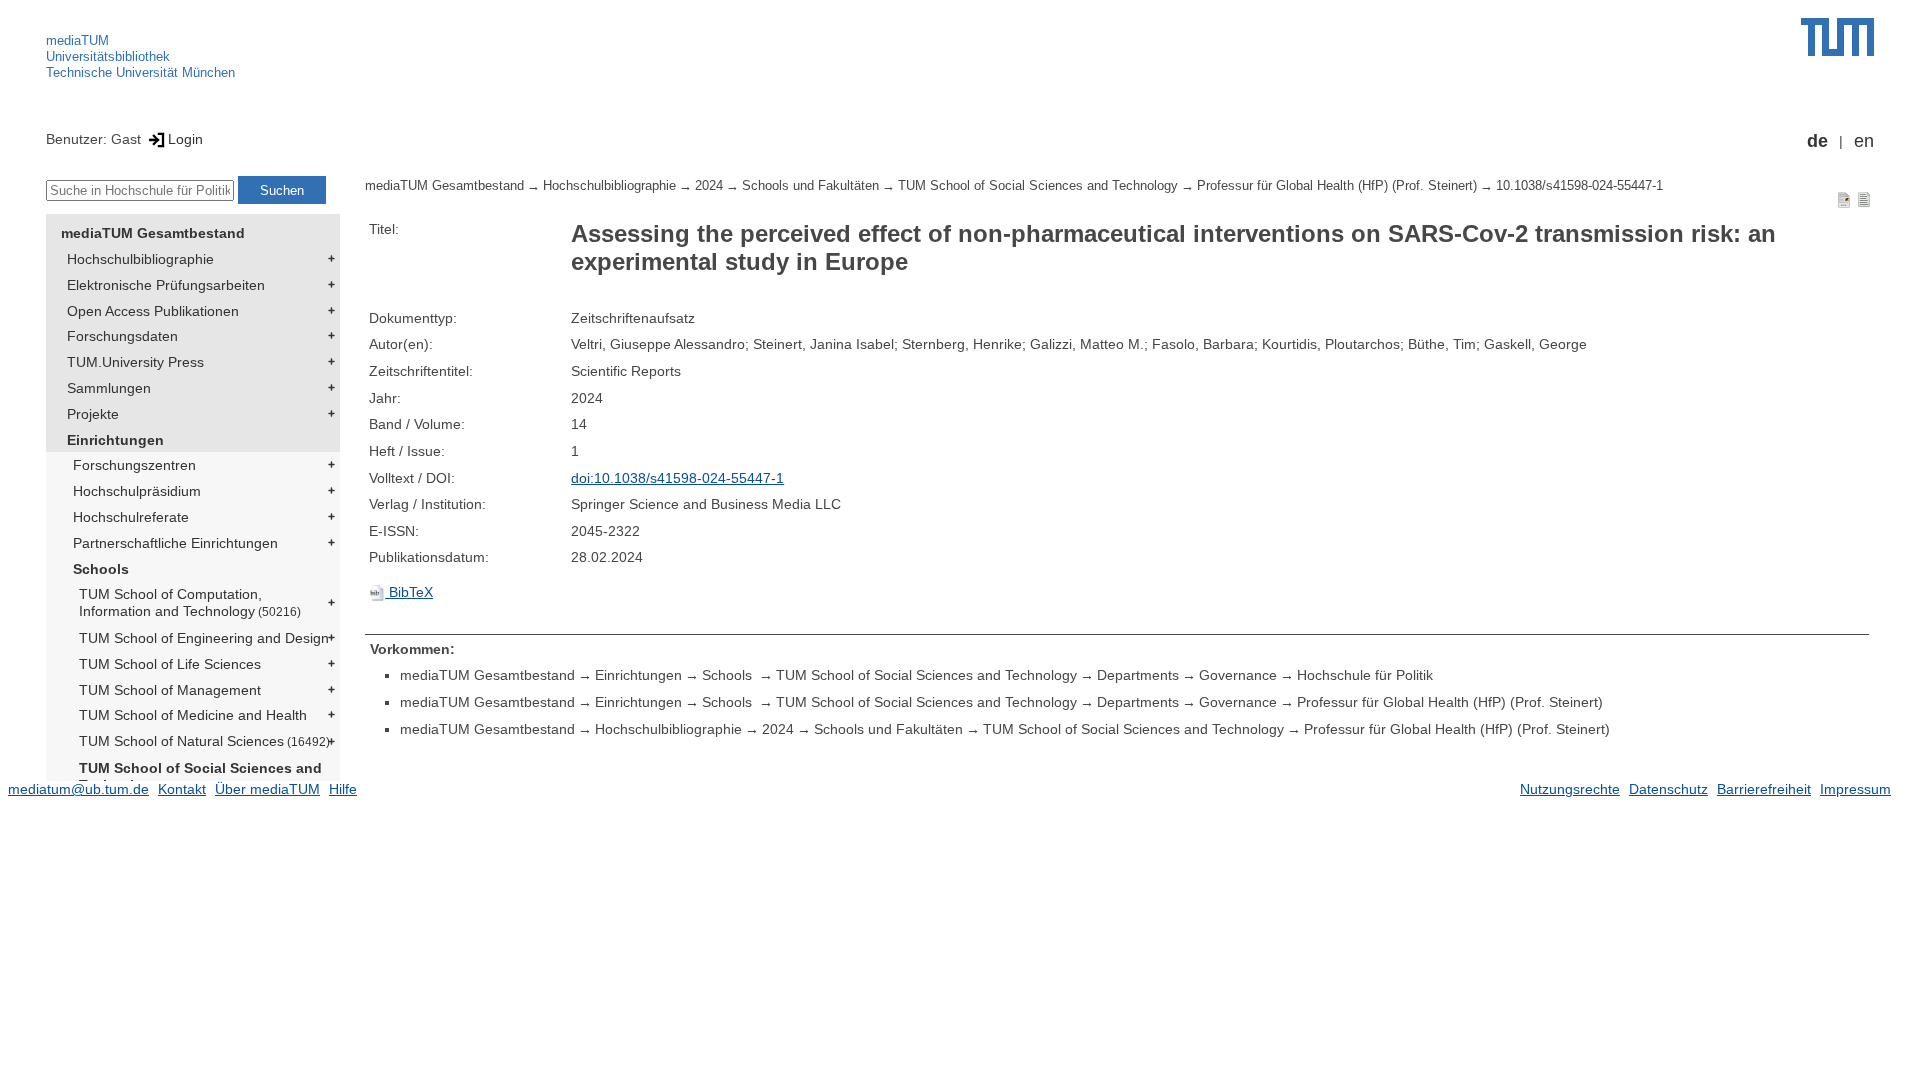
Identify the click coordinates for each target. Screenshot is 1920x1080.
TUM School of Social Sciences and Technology (200, 776)
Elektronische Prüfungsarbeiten (166, 285)
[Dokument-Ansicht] (1844, 199)
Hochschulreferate (131, 517)
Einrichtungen (115, 440)
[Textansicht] (1864, 199)
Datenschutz (1668, 789)
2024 (709, 186)
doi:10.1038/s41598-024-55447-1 (677, 478)
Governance (1238, 675)
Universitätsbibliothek (108, 56)
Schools (101, 569)
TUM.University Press (135, 362)
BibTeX (409, 592)
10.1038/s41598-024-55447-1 (1579, 186)
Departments (1138, 675)
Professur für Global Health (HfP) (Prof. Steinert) (1337, 186)
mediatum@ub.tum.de (78, 789)
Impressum (1855, 789)
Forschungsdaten (122, 336)
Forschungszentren (134, 465)
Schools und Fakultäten (810, 186)
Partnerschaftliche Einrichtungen (175, 543)
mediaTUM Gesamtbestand (153, 233)
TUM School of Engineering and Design (204, 638)
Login (185, 139)
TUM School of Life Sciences (170, 664)
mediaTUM (77, 40)
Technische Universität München (140, 72)
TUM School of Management (170, 690)
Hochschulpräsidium (137, 491)
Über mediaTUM (267, 789)
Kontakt (182, 789)
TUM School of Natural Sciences (204, 741)
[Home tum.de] (1837, 37)
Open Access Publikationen (153, 311)
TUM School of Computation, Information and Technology (190, 602)
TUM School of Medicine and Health (193, 715)
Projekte (93, 414)
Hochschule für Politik (1365, 675)
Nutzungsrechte (1570, 789)
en (1864, 141)
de (1817, 141)
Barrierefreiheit (1764, 789)
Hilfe (343, 789)
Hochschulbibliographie (140, 259)
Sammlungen (109, 388)
